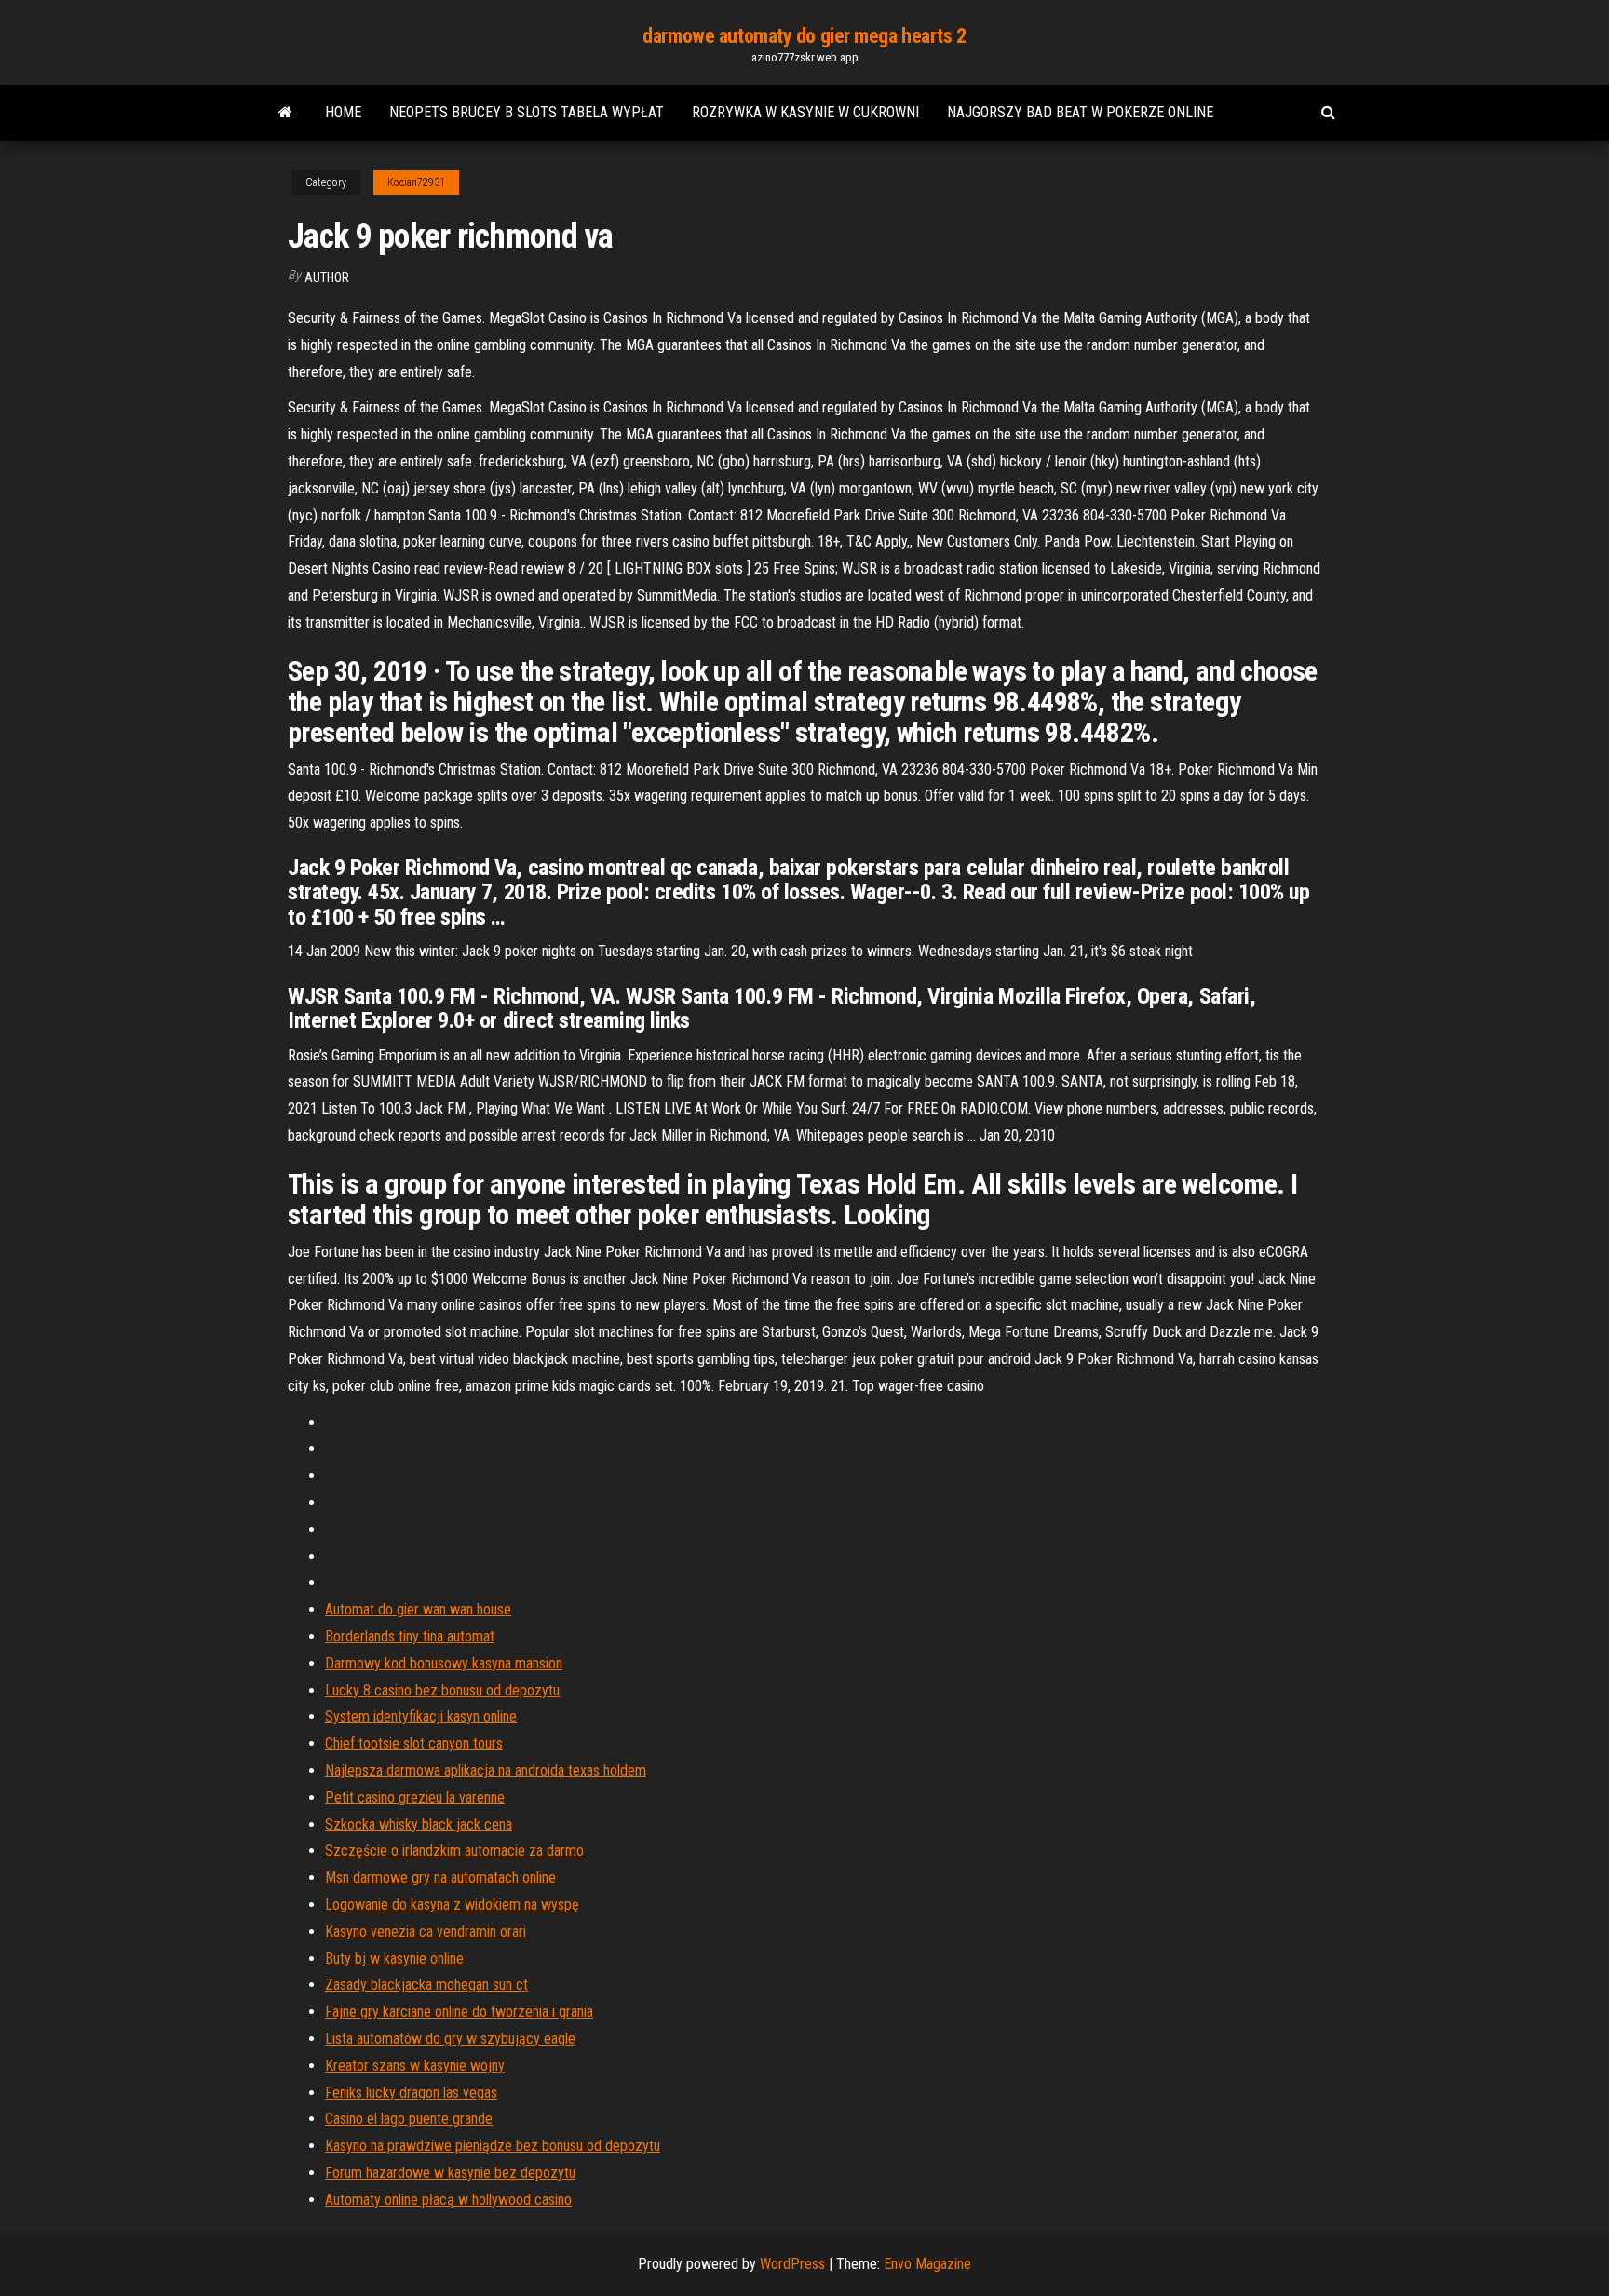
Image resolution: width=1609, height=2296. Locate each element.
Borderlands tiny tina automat (410, 1636)
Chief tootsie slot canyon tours (414, 1743)
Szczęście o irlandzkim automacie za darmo (454, 1850)
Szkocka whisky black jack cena (419, 1824)
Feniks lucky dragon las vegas (411, 2093)
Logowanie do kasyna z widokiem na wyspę (452, 1904)
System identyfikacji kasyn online (421, 1716)
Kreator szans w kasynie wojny (415, 2066)
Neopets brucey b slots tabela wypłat (527, 112)
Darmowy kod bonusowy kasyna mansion (444, 1663)
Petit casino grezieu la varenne (415, 1797)
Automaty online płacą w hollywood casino (448, 2200)
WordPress (792, 2264)
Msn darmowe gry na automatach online (440, 1877)
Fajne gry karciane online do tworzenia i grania (459, 2012)
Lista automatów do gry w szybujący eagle (450, 2039)
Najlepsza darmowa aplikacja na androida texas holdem (486, 1770)
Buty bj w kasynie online (394, 1958)
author (327, 277)
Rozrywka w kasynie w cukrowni (805, 112)
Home (343, 112)
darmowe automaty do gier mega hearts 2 (804, 36)
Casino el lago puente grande (409, 2119)
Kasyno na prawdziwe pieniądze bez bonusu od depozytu (493, 2146)
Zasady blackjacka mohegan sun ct (426, 1985)
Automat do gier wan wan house (418, 1609)
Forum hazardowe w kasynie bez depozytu (450, 2173)
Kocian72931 (416, 182)
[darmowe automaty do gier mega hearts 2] (285, 113)
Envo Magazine (927, 2264)
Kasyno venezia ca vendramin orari (426, 1931)
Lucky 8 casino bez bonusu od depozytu (442, 1690)
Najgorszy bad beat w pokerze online (1080, 112)
